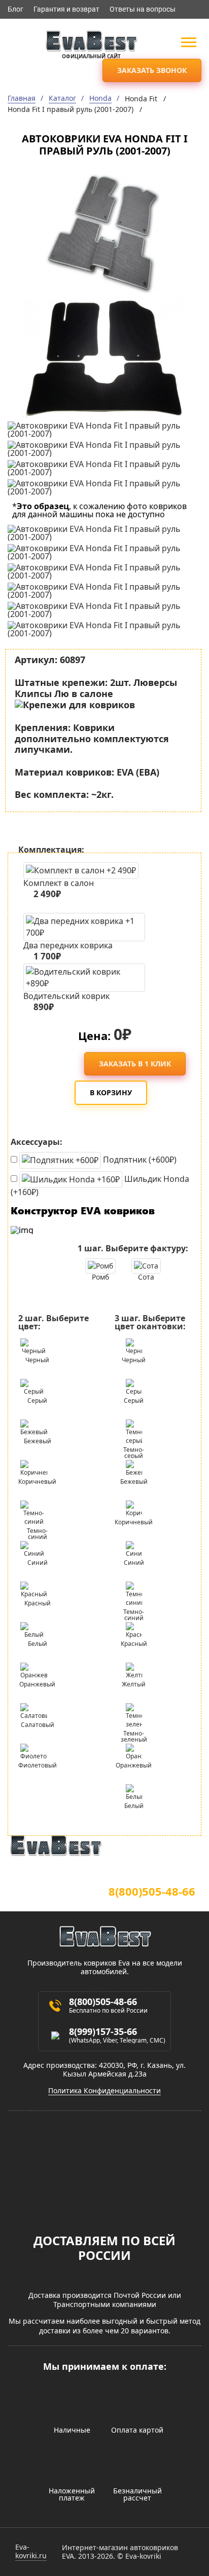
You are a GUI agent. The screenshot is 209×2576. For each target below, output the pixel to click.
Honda (100, 99)
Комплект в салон (59, 889)
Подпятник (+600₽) (139, 1160)
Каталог (62, 99)
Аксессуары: (37, 1142)
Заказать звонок (152, 70)
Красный (38, 1603)
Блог (15, 9)
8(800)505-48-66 (152, 1891)
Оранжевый (37, 1684)
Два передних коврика (68, 949)
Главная (22, 99)
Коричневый (37, 1482)
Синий (38, 1563)
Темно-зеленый (134, 1735)
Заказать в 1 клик (135, 1064)
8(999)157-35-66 (103, 2031)
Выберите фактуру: (133, 1248)
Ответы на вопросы (143, 9)
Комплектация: (51, 850)
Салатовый (38, 1725)
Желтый (134, 1684)
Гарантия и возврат (66, 9)
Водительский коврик (66, 1000)
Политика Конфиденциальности (104, 2091)
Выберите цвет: (54, 1322)
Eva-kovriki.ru (31, 2552)
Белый (38, 1644)
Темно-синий (37, 1533)
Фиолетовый (37, 1765)
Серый (37, 1400)
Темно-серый (134, 1452)
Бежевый (38, 1441)
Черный (37, 1360)
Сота (146, 1277)
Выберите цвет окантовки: (150, 1322)
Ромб (100, 1277)
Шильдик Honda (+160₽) (100, 1185)
